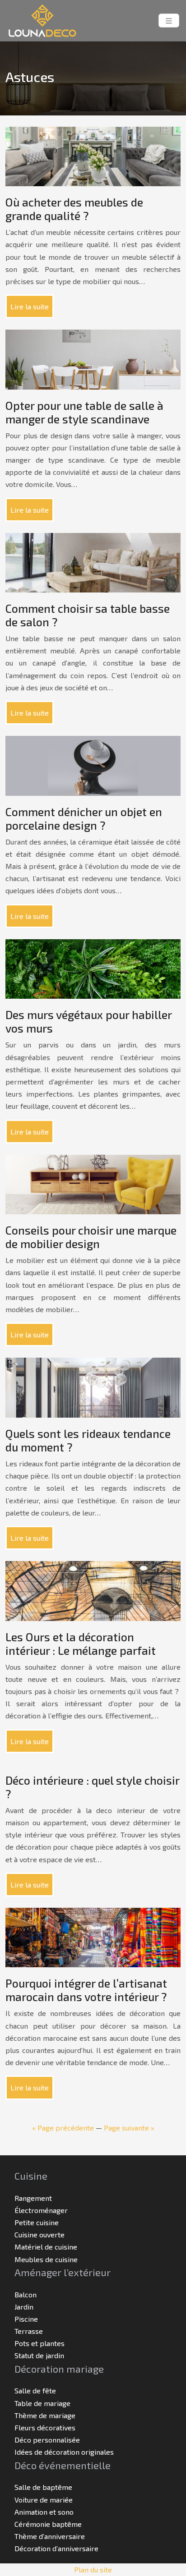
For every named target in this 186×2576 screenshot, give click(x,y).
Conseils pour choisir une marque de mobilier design (91, 1237)
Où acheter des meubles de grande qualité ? (74, 209)
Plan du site (93, 2569)
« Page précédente (63, 2128)
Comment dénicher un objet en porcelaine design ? (84, 818)
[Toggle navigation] (169, 21)
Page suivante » (129, 2128)
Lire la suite (30, 306)
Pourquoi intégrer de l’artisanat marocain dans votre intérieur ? (86, 1990)
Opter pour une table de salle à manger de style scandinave (84, 412)
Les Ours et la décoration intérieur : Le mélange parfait (81, 1644)
